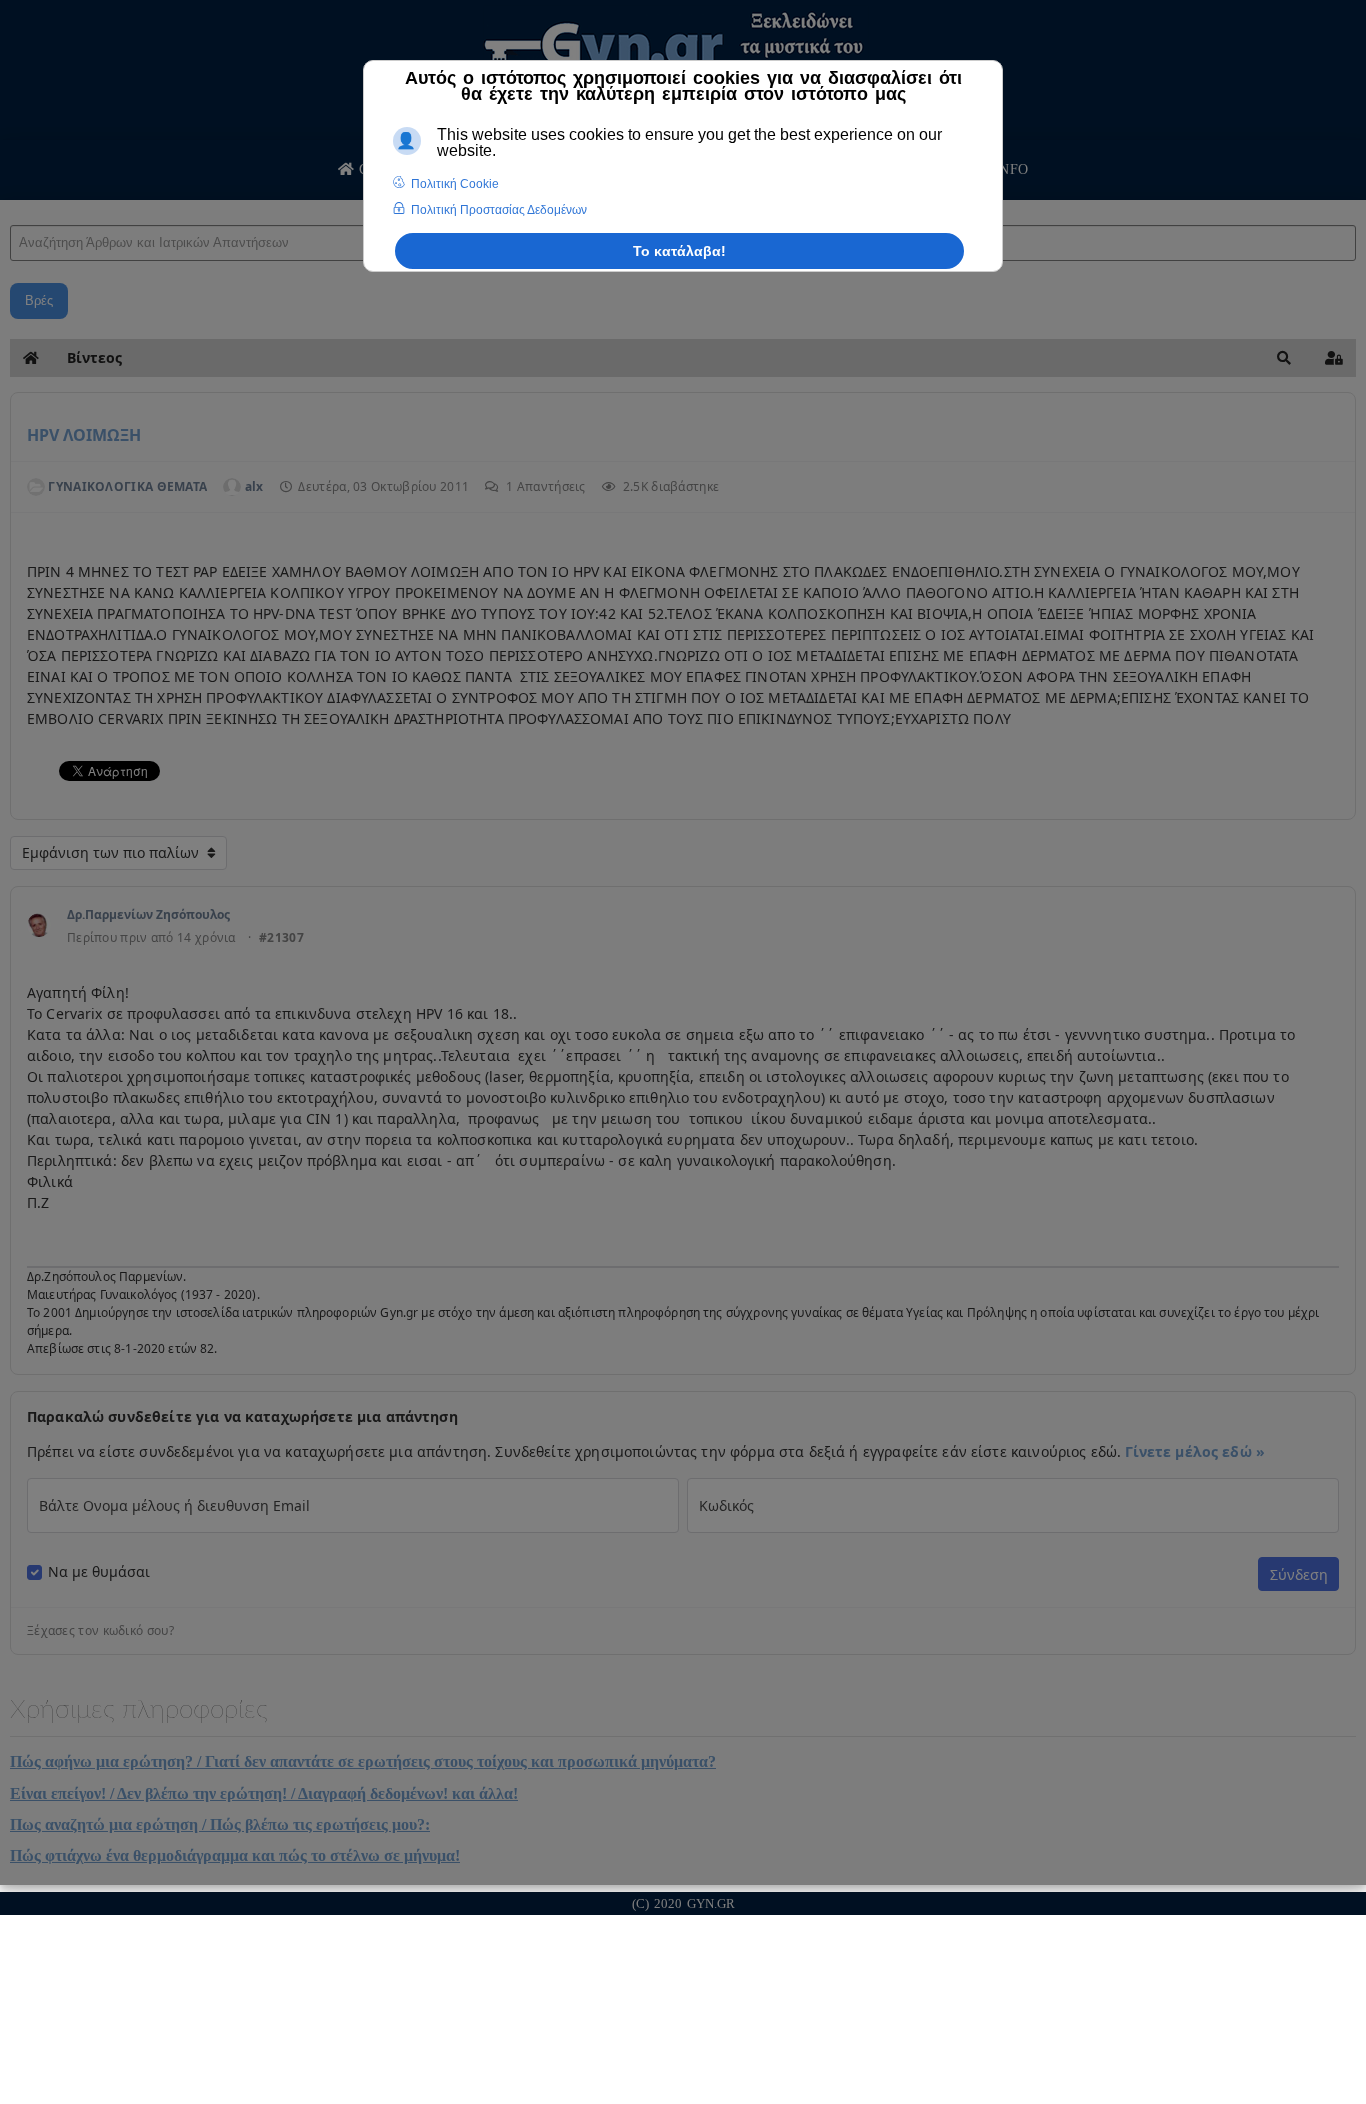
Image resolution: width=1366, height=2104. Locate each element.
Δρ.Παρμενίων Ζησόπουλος (148, 914)
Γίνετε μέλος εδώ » (1195, 1451)
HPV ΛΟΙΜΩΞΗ (84, 435)
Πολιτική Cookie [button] (455, 184)
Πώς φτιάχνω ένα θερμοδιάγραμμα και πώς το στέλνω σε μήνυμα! (235, 1855)
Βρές (39, 300)
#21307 (281, 938)
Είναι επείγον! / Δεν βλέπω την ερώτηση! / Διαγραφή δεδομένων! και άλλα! (264, 1793)
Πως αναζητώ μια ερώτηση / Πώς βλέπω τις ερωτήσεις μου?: (220, 1824)
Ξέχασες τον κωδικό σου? (100, 1631)
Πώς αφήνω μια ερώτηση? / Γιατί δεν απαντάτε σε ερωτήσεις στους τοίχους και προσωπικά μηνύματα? (363, 1761)
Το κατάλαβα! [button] (679, 251)
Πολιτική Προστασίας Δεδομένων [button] (499, 210)
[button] (1284, 358)
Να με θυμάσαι (99, 1572)
